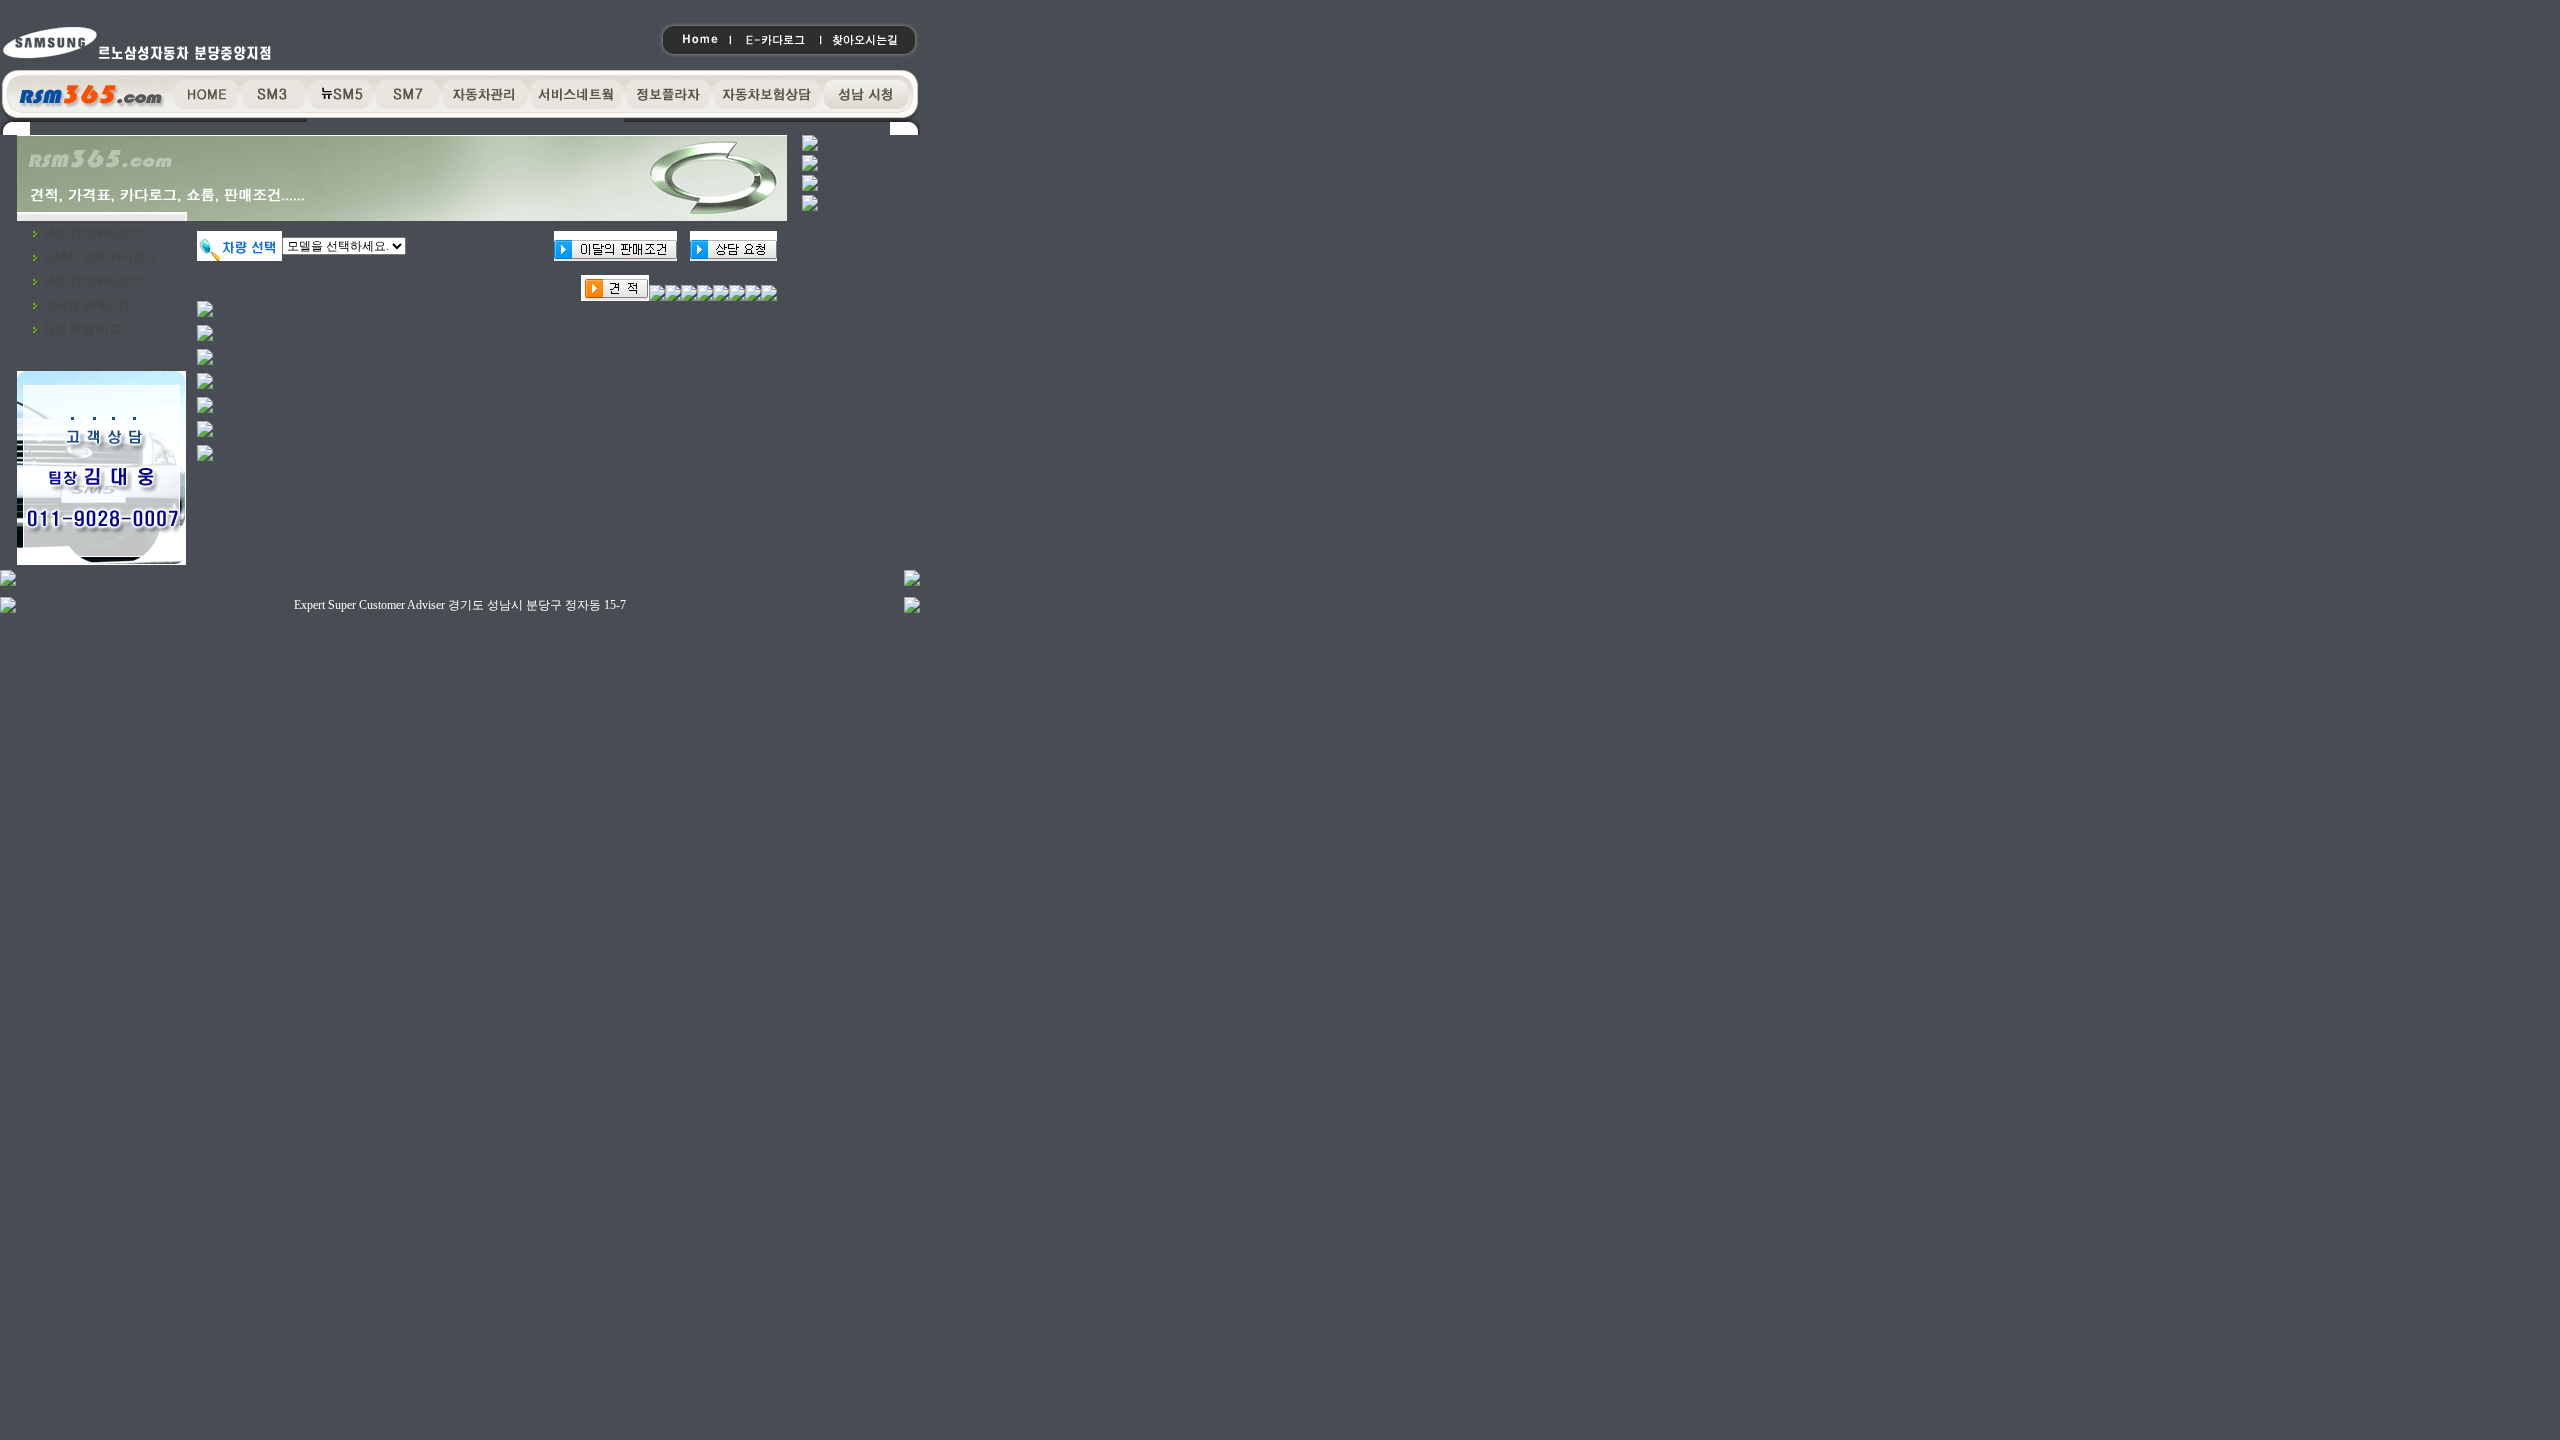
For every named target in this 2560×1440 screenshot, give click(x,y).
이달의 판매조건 (86, 305)
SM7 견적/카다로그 (94, 281)
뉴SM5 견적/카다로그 (100, 257)
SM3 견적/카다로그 (94, 233)
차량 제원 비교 (82, 329)
